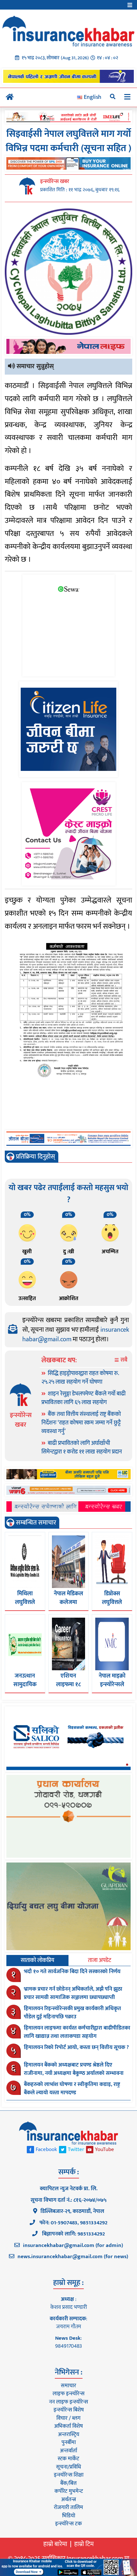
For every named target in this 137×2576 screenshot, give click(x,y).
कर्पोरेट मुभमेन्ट (69, 2491)
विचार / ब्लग (68, 2418)
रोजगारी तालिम (68, 2507)
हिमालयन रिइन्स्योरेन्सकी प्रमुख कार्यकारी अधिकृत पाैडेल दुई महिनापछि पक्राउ (72, 2013)
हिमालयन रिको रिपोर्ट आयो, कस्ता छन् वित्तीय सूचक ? (76, 2047)
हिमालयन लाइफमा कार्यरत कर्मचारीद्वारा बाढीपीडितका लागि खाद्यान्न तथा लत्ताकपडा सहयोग (77, 2032)
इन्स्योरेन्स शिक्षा (69, 2475)
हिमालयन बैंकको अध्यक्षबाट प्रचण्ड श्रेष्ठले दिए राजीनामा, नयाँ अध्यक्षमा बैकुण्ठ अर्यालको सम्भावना (74, 2069)
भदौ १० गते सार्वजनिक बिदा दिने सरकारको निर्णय (72, 1972)
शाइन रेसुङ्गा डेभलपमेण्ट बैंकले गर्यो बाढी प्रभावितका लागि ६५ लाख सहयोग (83, 1398)
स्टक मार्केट (68, 2459)
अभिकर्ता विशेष (68, 2426)
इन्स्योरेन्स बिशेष (69, 2410)
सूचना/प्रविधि (68, 2467)
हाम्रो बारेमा (55, 2544)
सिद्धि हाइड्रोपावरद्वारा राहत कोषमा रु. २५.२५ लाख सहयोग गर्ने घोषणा (80, 1378)
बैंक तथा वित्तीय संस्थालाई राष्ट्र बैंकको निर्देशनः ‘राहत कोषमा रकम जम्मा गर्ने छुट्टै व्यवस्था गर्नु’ (81, 1423)
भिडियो (69, 2516)
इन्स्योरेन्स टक (68, 2524)
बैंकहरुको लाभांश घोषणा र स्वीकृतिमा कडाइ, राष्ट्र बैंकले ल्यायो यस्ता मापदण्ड (72, 2089)
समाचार (68, 2386)
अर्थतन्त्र (68, 2499)
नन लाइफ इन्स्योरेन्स (68, 2402)
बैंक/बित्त (68, 2483)
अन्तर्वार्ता (68, 2451)
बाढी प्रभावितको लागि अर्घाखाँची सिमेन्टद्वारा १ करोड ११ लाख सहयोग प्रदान (82, 1448)
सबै (123, 1360)
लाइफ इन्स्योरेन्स (68, 2394)
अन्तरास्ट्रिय (69, 2434)
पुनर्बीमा (69, 2442)
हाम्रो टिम (84, 2544)
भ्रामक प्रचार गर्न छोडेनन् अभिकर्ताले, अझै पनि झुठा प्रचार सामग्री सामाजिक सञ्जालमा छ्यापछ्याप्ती (73, 1993)
